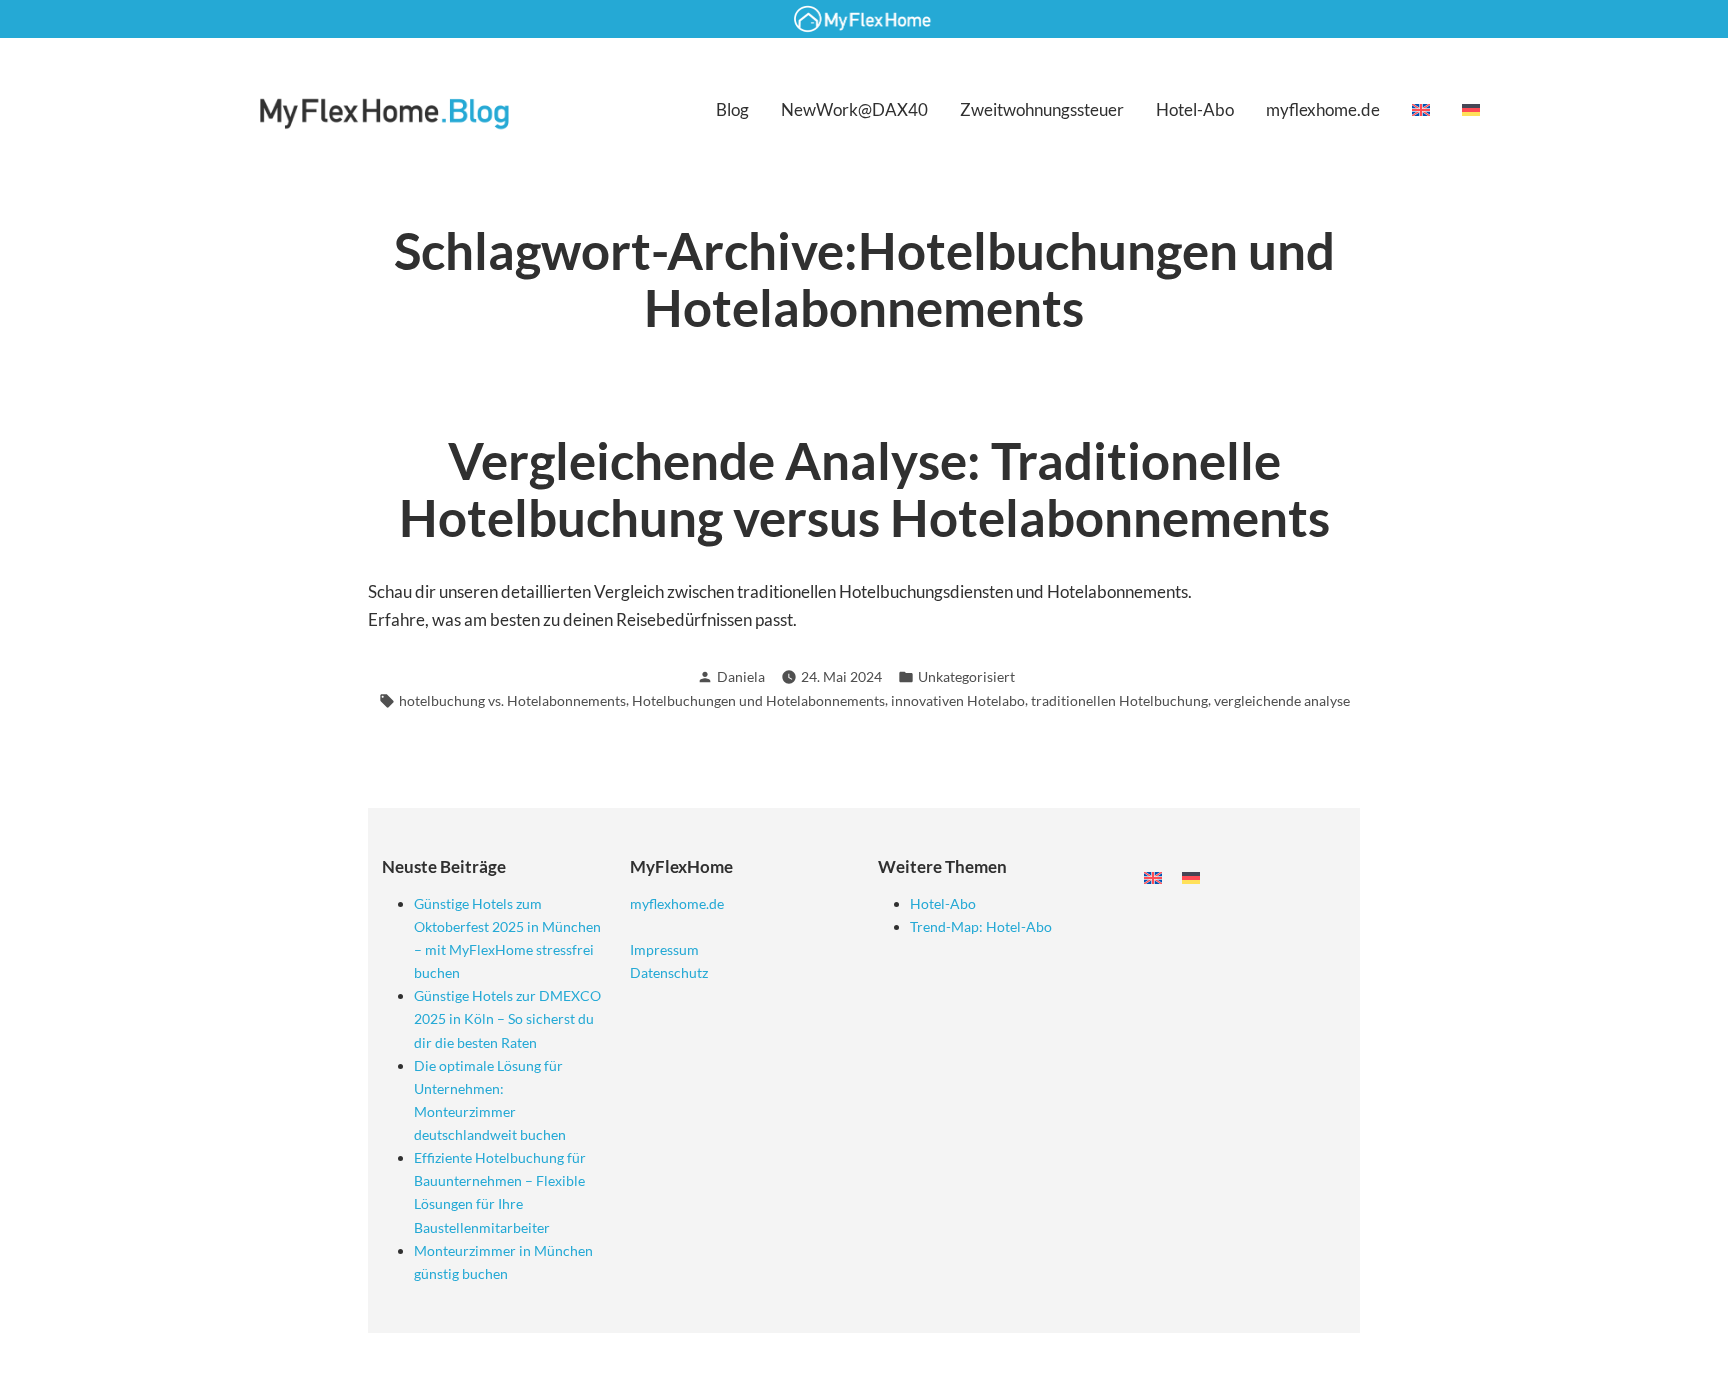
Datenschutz (669, 972)
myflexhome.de (1323, 109)
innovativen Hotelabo (958, 700)
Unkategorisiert (966, 676)
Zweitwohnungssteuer (1042, 109)
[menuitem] (1421, 109)
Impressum (664, 949)
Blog (732, 109)
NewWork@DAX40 (854, 109)
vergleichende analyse (1282, 700)
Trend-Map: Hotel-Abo (981, 926)
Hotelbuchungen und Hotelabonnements (758, 700)
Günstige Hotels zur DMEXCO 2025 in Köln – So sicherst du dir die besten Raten (507, 1018)
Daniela (741, 676)
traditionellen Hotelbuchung (1119, 700)
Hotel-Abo (1195, 109)
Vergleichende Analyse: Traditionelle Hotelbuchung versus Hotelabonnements (864, 489)
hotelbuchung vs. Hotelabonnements (512, 700)
